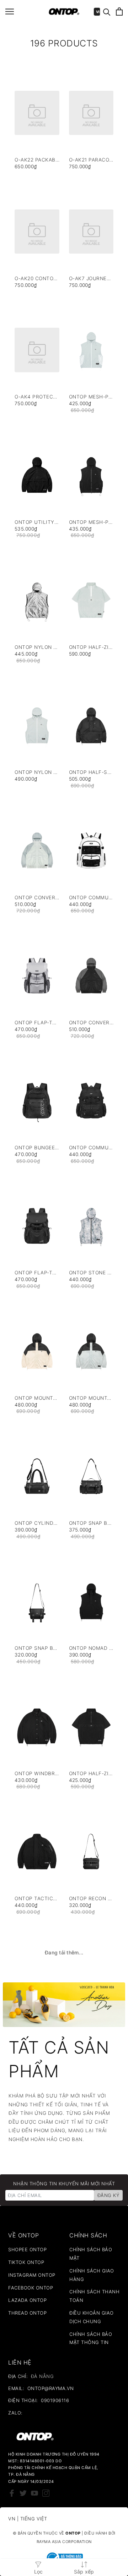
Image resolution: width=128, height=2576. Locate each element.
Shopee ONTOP (27, 2249)
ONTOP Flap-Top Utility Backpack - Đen (37, 1273)
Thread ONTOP (27, 2313)
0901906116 (55, 2400)
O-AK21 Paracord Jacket (91, 160)
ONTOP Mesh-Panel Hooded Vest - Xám (91, 397)
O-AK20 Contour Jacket (37, 279)
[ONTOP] (64, 12)
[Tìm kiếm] (107, 12)
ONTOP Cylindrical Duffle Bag (37, 1523)
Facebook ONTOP (31, 2288)
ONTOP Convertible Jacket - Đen (91, 1023)
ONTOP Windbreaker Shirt (37, 1774)
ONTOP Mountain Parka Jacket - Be (37, 1398)
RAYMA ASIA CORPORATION (64, 2542)
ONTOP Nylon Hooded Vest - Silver (37, 647)
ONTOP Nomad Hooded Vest (91, 1648)
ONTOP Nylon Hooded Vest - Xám (37, 772)
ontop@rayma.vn (51, 2388)
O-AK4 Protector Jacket (37, 397)
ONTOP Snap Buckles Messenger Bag (91, 1523)
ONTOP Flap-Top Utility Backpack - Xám (37, 1023)
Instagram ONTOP (32, 2275)
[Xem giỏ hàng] (119, 12)
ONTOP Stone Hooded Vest (91, 1273)
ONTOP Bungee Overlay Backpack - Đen (37, 1148)
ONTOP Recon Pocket (91, 1899)
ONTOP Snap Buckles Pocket (37, 1648)
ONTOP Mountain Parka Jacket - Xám (91, 1398)
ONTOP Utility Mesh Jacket (37, 522)
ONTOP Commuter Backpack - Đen (91, 1148)
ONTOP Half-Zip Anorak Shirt (91, 1774)
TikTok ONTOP (26, 2262)
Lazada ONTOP (27, 2300)
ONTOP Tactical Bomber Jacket (37, 1899)
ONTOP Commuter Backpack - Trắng (91, 898)
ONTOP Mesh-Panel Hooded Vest (91, 522)
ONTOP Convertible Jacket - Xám (37, 898)
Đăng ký (108, 2195)
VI (98, 12)
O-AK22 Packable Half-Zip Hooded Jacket (37, 160)
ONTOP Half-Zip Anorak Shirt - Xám (91, 647)
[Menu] (10, 12)
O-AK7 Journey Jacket (91, 279)
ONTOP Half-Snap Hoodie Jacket (91, 772)
